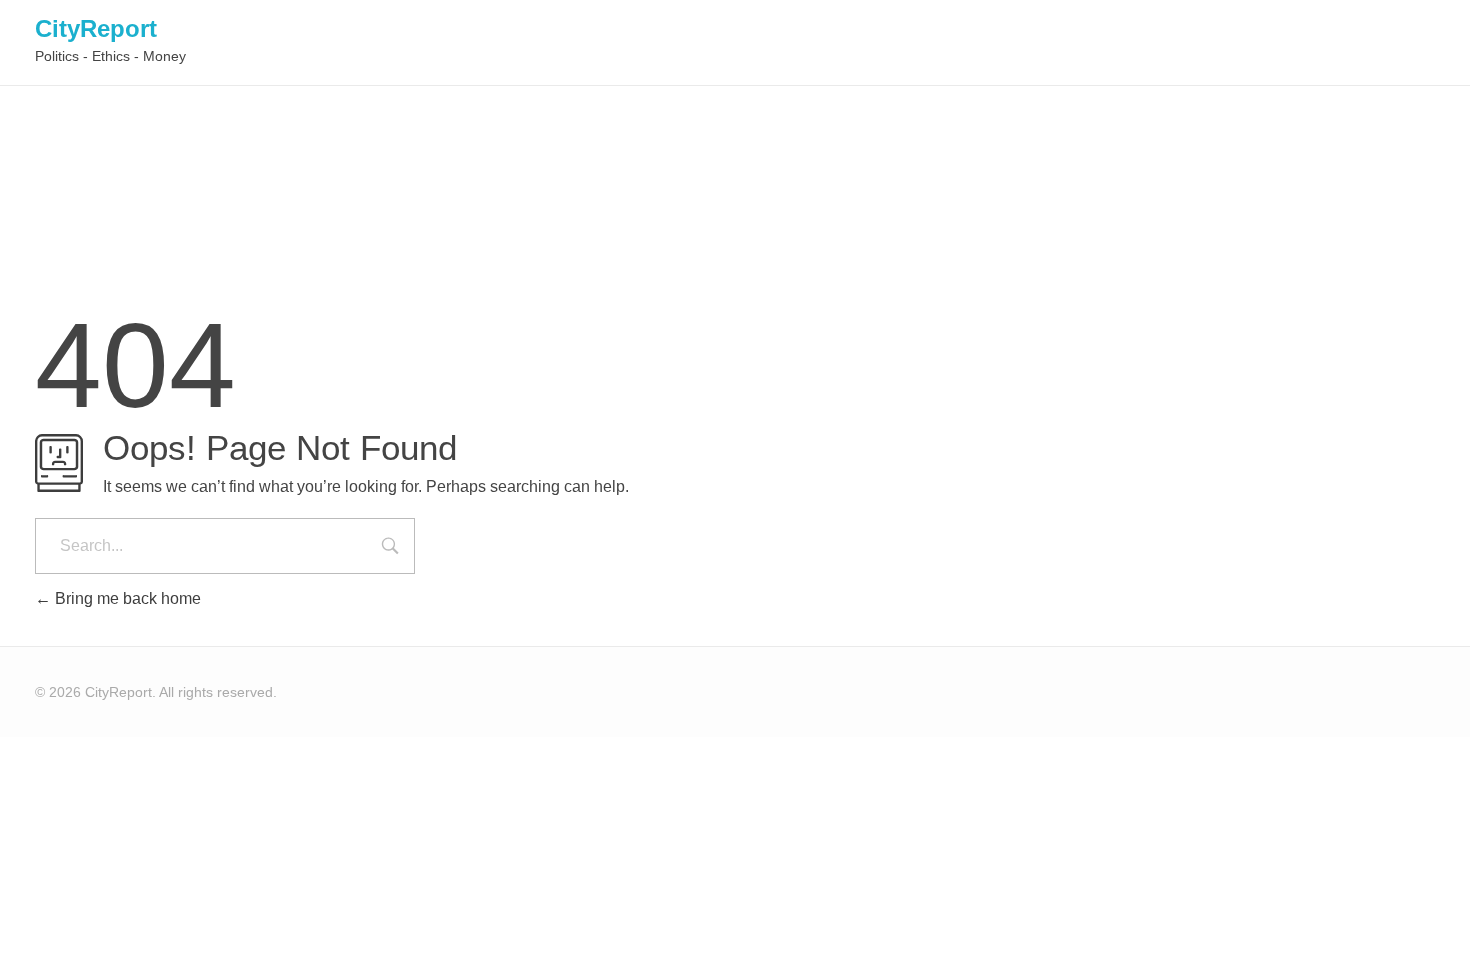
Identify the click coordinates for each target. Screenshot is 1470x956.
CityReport (96, 28)
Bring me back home (126, 598)
